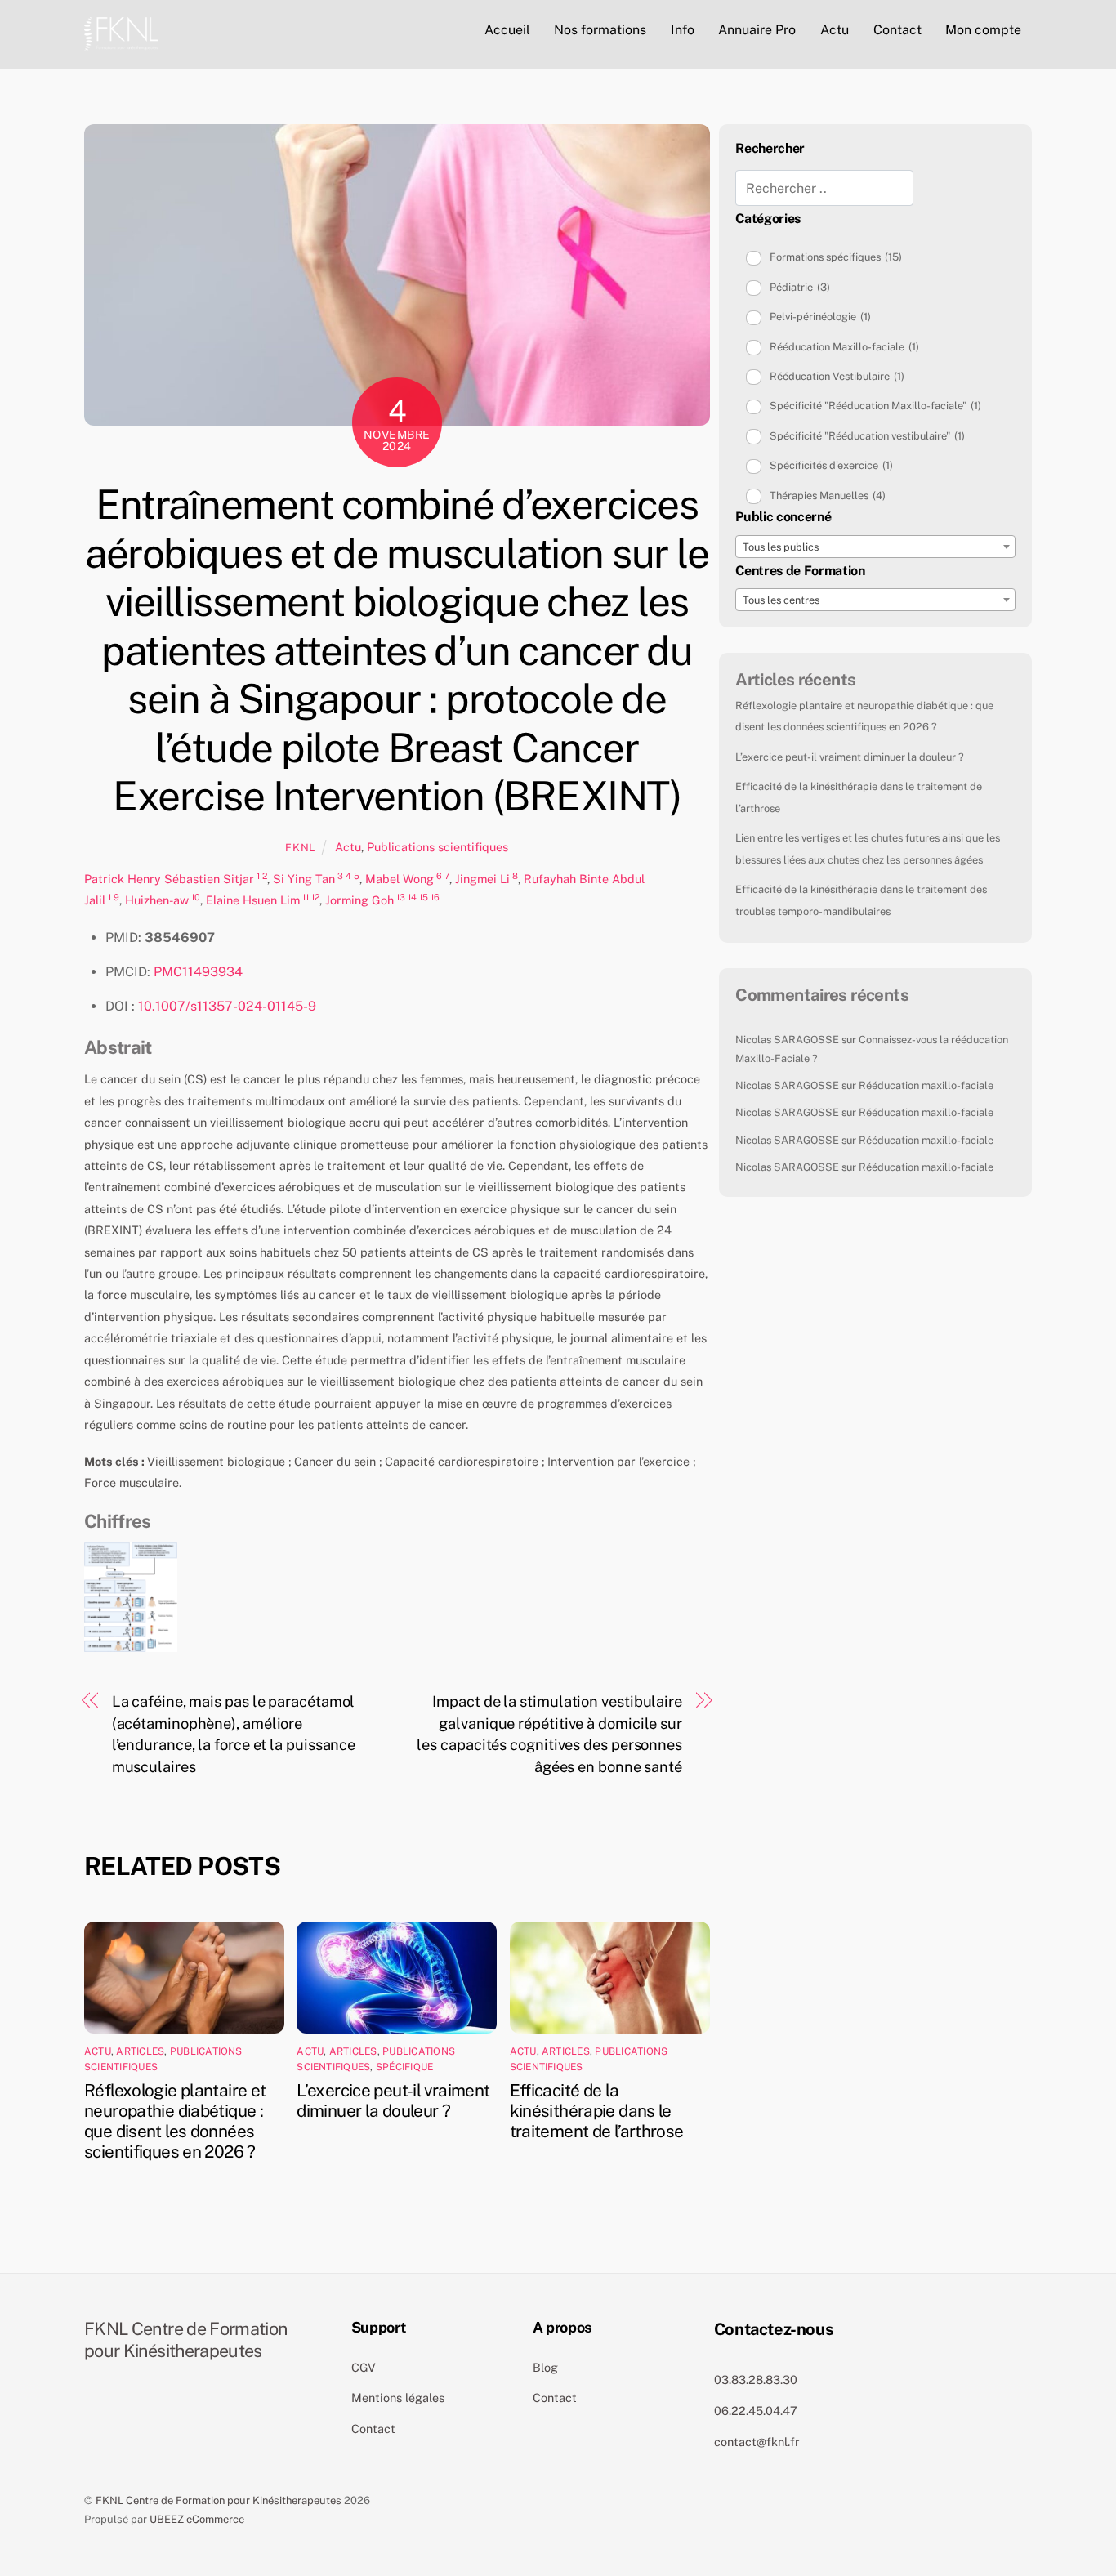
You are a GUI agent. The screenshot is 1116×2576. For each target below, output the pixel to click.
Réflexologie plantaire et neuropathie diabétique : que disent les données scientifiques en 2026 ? (175, 2121)
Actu (835, 30)
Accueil (507, 30)
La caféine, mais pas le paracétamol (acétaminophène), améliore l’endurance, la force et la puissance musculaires (234, 1734)
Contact (897, 30)
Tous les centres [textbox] (781, 600)
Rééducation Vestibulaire (837, 376)
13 (401, 897)
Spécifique (404, 2067)
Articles (140, 2051)
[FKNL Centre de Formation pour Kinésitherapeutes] (121, 32)
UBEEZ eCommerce (197, 2519)
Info (683, 30)
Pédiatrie (800, 287)
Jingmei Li (482, 879)
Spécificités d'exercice (831, 465)
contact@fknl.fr (757, 2442)
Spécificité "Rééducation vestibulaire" (867, 436)
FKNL (300, 848)
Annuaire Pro (757, 30)
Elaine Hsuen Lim (253, 900)
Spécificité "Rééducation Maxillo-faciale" (875, 406)
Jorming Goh (359, 900)
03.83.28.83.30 (756, 2380)
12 (315, 897)
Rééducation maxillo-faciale (926, 1085)
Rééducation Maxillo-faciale (844, 347)
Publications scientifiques (437, 847)
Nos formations (600, 30)
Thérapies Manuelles (828, 496)
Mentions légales (398, 2397)
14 (412, 897)
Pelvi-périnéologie (820, 317)
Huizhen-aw (157, 900)
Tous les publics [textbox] (781, 547)
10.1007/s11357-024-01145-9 (227, 1006)
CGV (364, 2367)
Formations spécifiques (836, 257)
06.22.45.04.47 (756, 2411)
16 (435, 897)
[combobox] (875, 547)
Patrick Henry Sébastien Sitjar (169, 879)
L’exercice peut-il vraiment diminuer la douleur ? (393, 2101)
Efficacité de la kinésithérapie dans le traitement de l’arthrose (597, 2111)
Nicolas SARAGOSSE (787, 1040)
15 (424, 897)
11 (306, 897)
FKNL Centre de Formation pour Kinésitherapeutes (219, 2500)
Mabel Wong (400, 879)
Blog (545, 2367)
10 (196, 897)
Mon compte (983, 30)
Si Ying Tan (304, 879)
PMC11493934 (198, 972)
